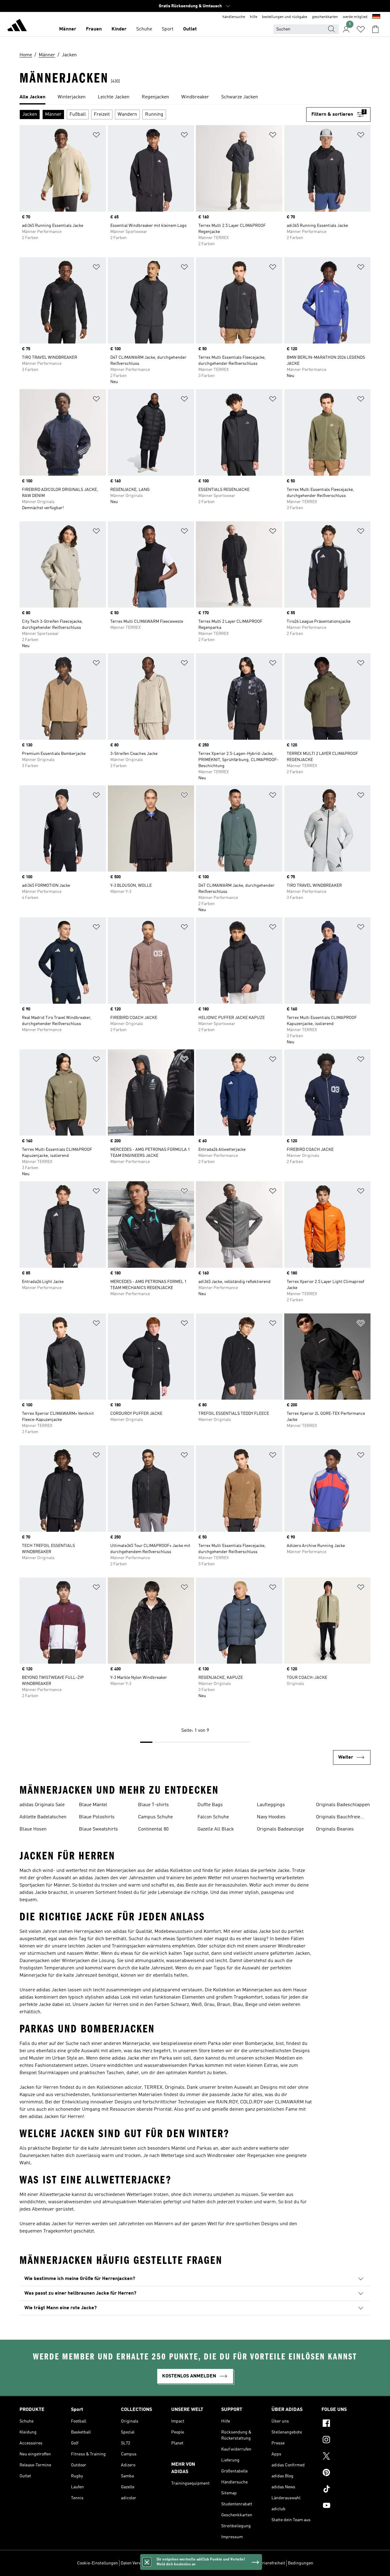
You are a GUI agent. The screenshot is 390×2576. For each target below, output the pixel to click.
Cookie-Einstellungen (97, 2563)
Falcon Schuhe (213, 1817)
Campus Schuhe (155, 1817)
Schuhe (144, 29)
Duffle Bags (210, 1805)
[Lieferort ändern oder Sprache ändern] (376, 17)
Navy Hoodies (271, 1817)
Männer (68, 29)
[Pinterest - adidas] (346, 2473)
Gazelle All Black (216, 1829)
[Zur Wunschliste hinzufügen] (96, 136)
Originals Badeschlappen (343, 1805)
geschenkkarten (325, 17)
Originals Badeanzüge (280, 1829)
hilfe (253, 17)
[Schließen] (147, 2562)
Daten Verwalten (136, 2563)
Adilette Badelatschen (43, 1817)
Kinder (119, 29)
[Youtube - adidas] (346, 2506)
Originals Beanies (335, 1829)
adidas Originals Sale (42, 1805)
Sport (168, 29)
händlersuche (234, 17)
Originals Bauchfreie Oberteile (338, 1818)
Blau (238, 2005)
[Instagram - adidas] (346, 2440)
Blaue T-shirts (153, 1805)
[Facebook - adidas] (346, 2424)
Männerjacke (33, 1975)
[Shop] (17, 26)
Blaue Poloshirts (97, 1817)
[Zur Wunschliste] (361, 29)
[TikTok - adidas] (346, 2490)
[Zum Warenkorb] (375, 29)
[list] (195, 97)
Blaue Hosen (33, 1829)
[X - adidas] (346, 2457)
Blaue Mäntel (93, 1805)
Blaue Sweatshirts (98, 1829)
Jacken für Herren (71, 2224)
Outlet (190, 29)
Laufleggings (271, 1805)
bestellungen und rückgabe (285, 17)
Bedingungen (301, 2563)
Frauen (94, 29)
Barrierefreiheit (270, 2563)
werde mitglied (355, 17)
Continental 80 (153, 1829)
